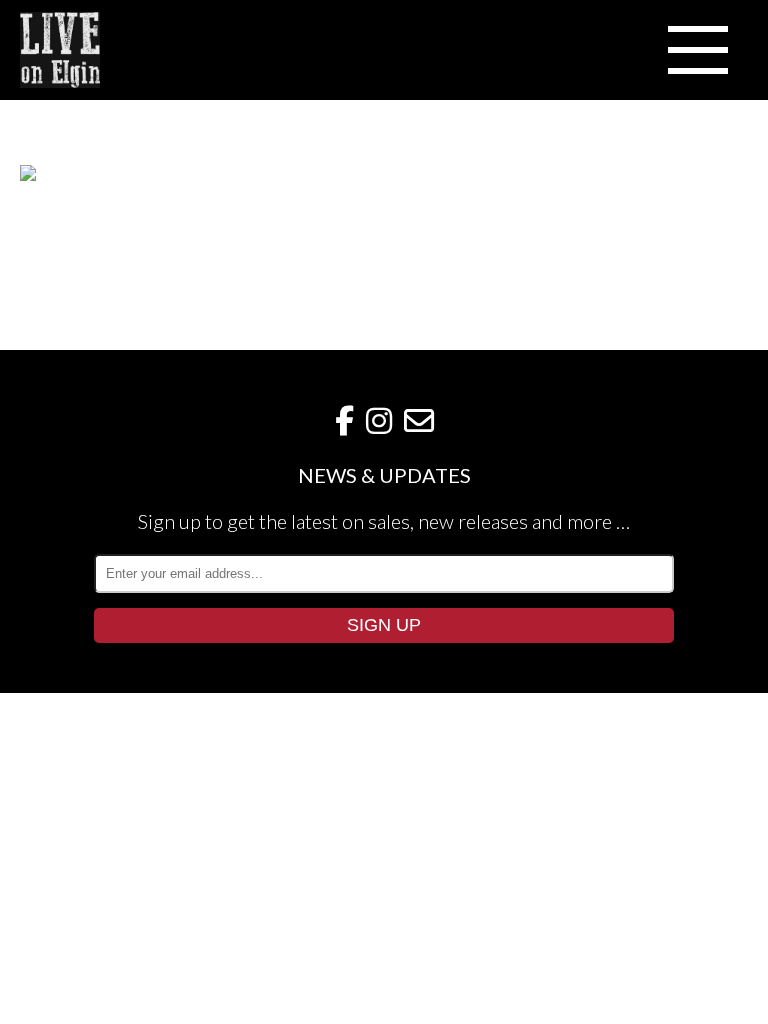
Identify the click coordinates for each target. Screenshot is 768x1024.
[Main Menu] (698, 50)
